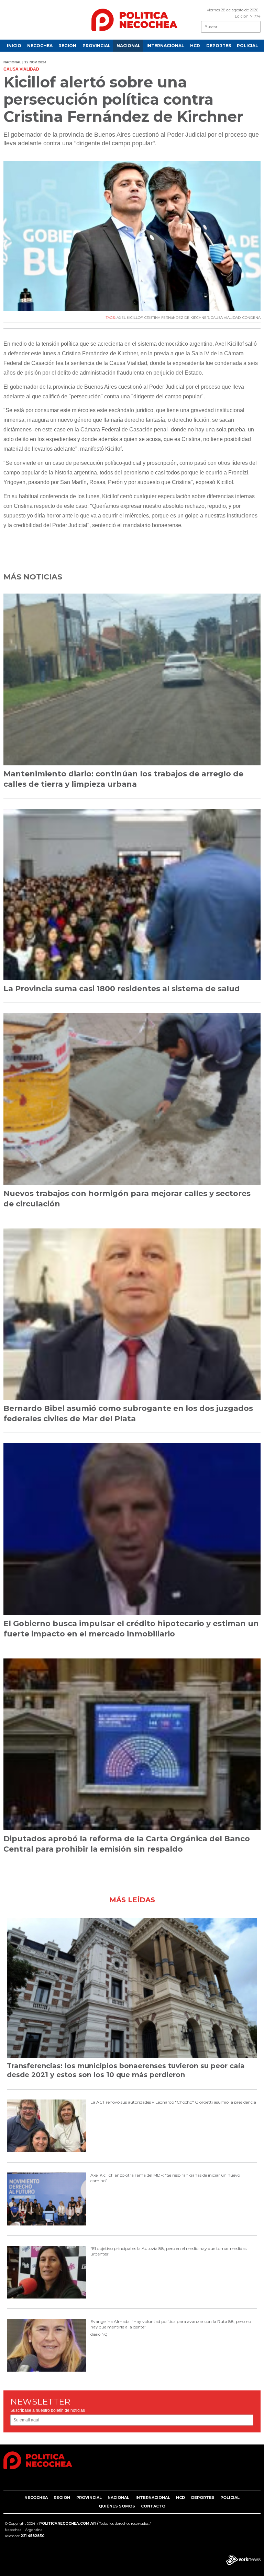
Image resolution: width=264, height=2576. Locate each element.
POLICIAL (247, 46)
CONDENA (251, 318)
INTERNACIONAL (165, 46)
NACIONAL (129, 46)
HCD (195, 46)
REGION (67, 46)
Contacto (153, 2506)
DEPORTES (219, 46)
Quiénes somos (117, 2506)
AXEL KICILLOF (130, 318)
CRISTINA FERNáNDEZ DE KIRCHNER (177, 318)
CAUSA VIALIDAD (226, 318)
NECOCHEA (40, 46)
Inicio (14, 46)
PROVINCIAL (97, 46)
